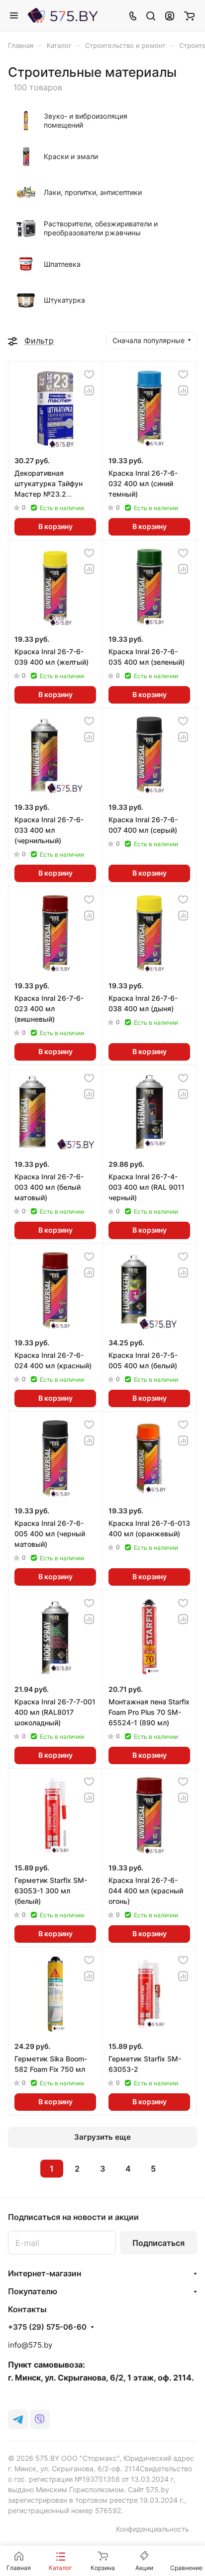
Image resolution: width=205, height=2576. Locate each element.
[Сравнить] (89, 390)
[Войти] (170, 15)
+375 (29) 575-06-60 (47, 2327)
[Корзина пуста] (189, 15)
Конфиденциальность (153, 2529)
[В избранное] (89, 374)
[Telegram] (18, 2419)
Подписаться (158, 2243)
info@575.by (30, 2345)
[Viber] (40, 2419)
